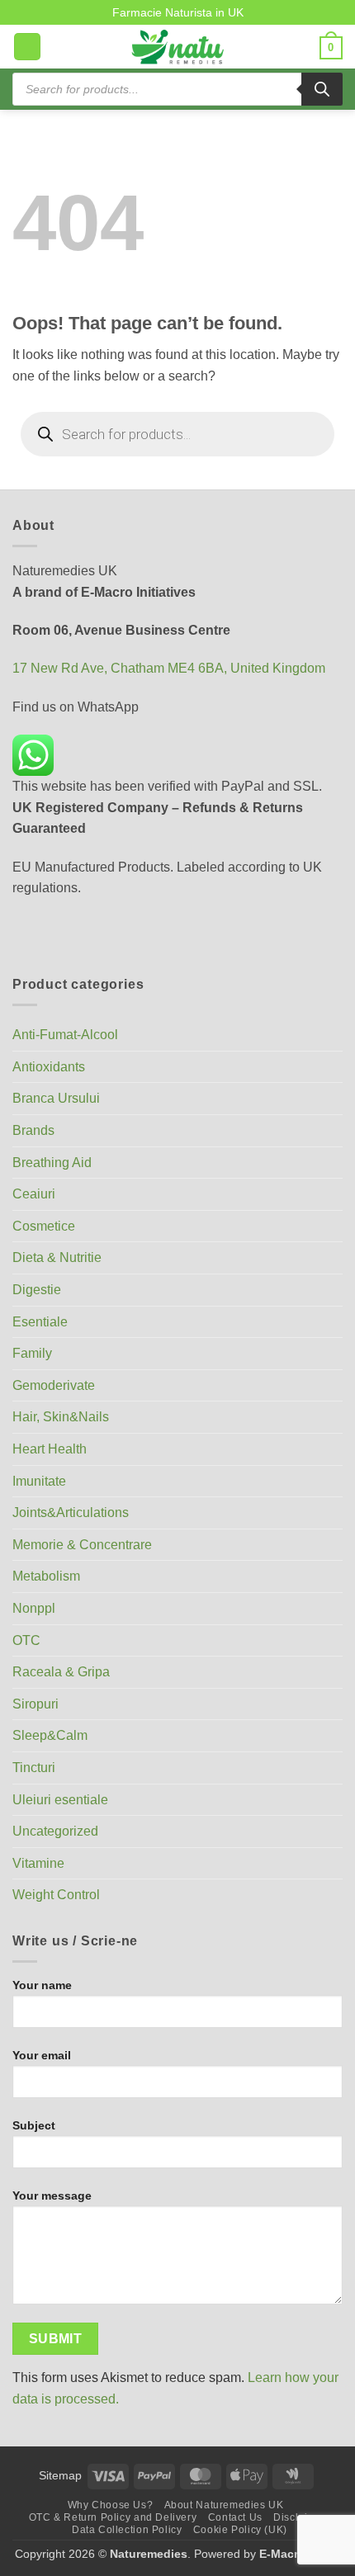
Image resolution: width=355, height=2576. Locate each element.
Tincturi (34, 1768)
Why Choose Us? (111, 2505)
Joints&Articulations (71, 1513)
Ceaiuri (34, 1194)
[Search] (322, 89)
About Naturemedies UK (224, 2505)
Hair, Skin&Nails (61, 1417)
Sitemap (60, 2475)
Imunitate (39, 1481)
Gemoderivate (54, 1385)
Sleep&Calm (50, 1735)
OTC (26, 1640)
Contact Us (235, 2517)
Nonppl (34, 1608)
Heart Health (50, 1449)
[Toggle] (333, 1131)
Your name (42, 1985)
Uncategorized (55, 1831)
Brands (33, 1130)
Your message (52, 2196)
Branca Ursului (56, 1098)
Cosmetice (44, 1226)
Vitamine (38, 1863)
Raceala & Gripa (61, 1672)
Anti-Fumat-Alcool (65, 1035)
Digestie (37, 1290)
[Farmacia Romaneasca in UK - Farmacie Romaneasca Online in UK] (177, 47)
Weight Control (56, 1895)
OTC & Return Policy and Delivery (113, 2517)
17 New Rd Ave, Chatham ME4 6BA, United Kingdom (169, 668)
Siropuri (35, 1704)
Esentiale (40, 1322)
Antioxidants (49, 1067)
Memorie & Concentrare (82, 1545)
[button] (27, 47)
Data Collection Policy (127, 2530)
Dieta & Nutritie (57, 1257)
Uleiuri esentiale (60, 1800)
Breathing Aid (52, 1163)
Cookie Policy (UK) (240, 2530)
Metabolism (46, 1576)
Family (32, 1353)
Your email (42, 2055)
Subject (34, 2125)
